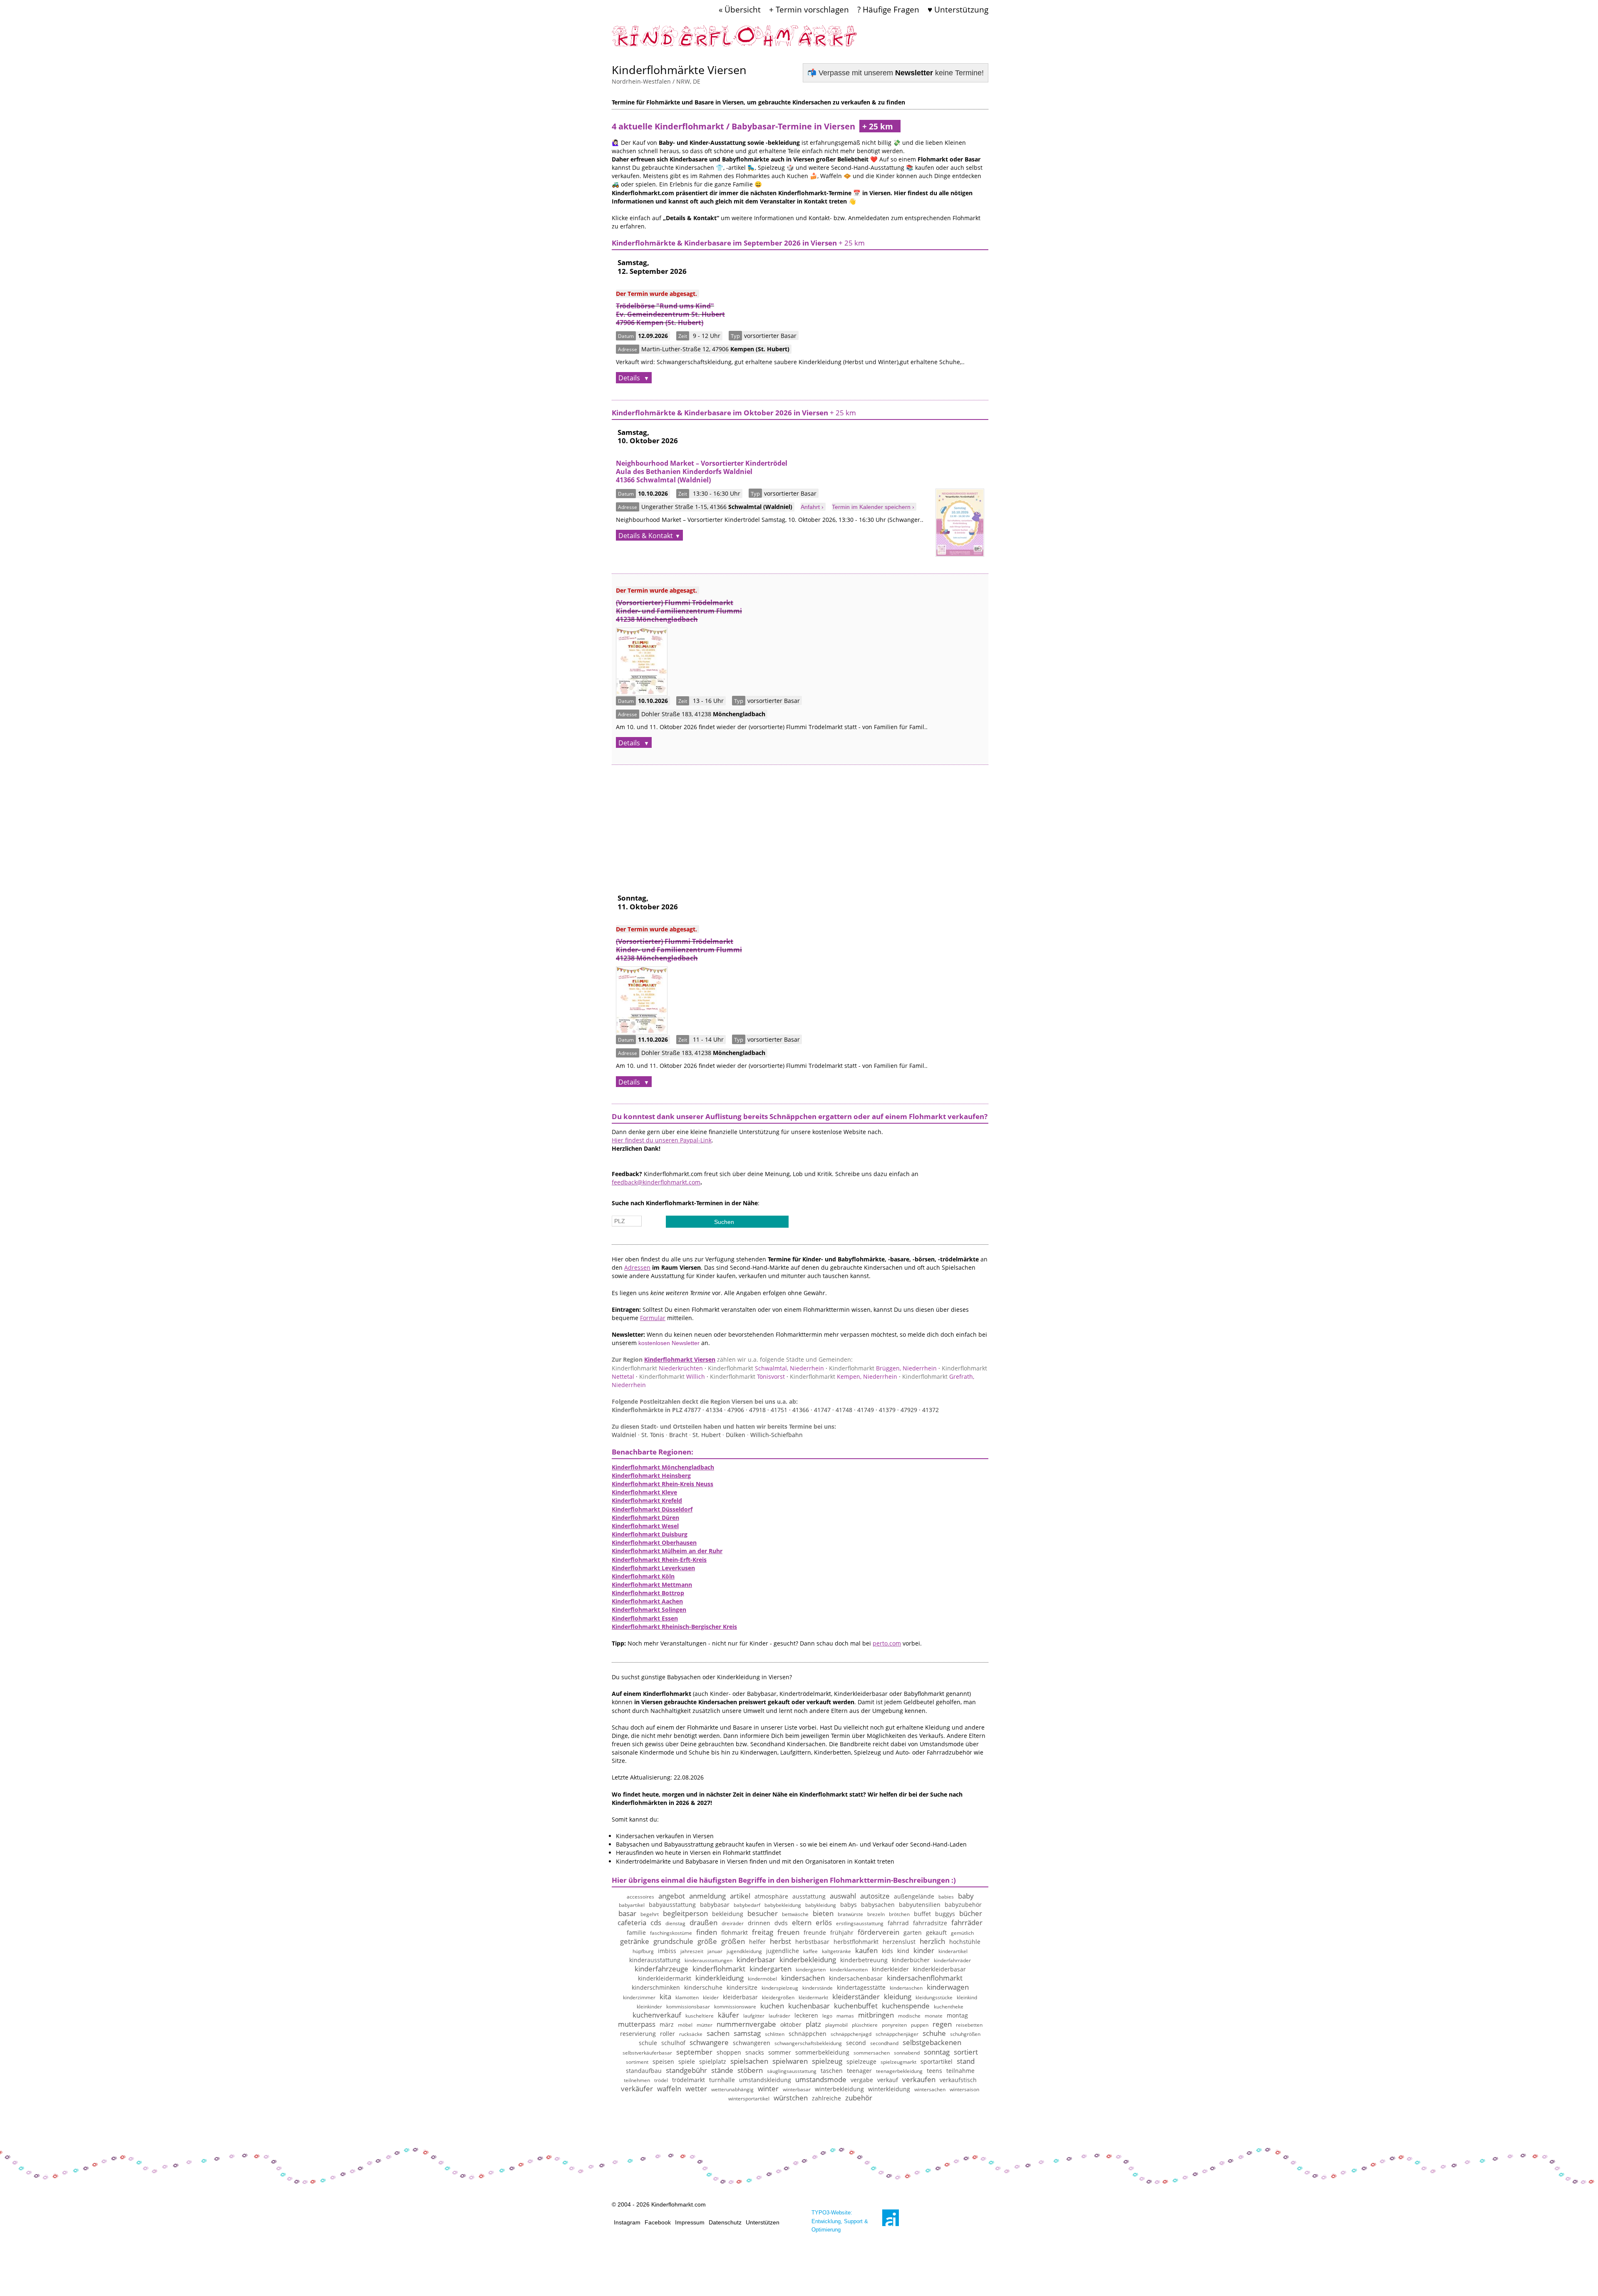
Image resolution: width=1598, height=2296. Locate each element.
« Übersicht (740, 9)
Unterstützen (763, 2222)
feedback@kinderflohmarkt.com (656, 1182)
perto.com (887, 1643)
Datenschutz (725, 2222)
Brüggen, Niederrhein (883, 1368)
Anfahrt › (812, 507)
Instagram (627, 2222)
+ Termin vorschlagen (809, 9)
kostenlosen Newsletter (669, 1343)
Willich (672, 1376)
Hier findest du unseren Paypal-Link (662, 1140)
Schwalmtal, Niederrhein (766, 1368)
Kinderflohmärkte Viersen (679, 70)
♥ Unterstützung (958, 9)
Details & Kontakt (646, 536)
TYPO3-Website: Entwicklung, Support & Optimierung (840, 2221)
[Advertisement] (800, 823)
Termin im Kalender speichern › (873, 507)
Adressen (637, 1267)
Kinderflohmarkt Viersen (680, 1359)
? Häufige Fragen (888, 9)
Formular (653, 1318)
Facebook (658, 2222)
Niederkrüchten (657, 1368)
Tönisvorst (747, 1376)
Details (630, 378)
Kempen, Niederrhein (844, 1376)
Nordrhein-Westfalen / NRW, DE (656, 81)
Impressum (690, 2222)
